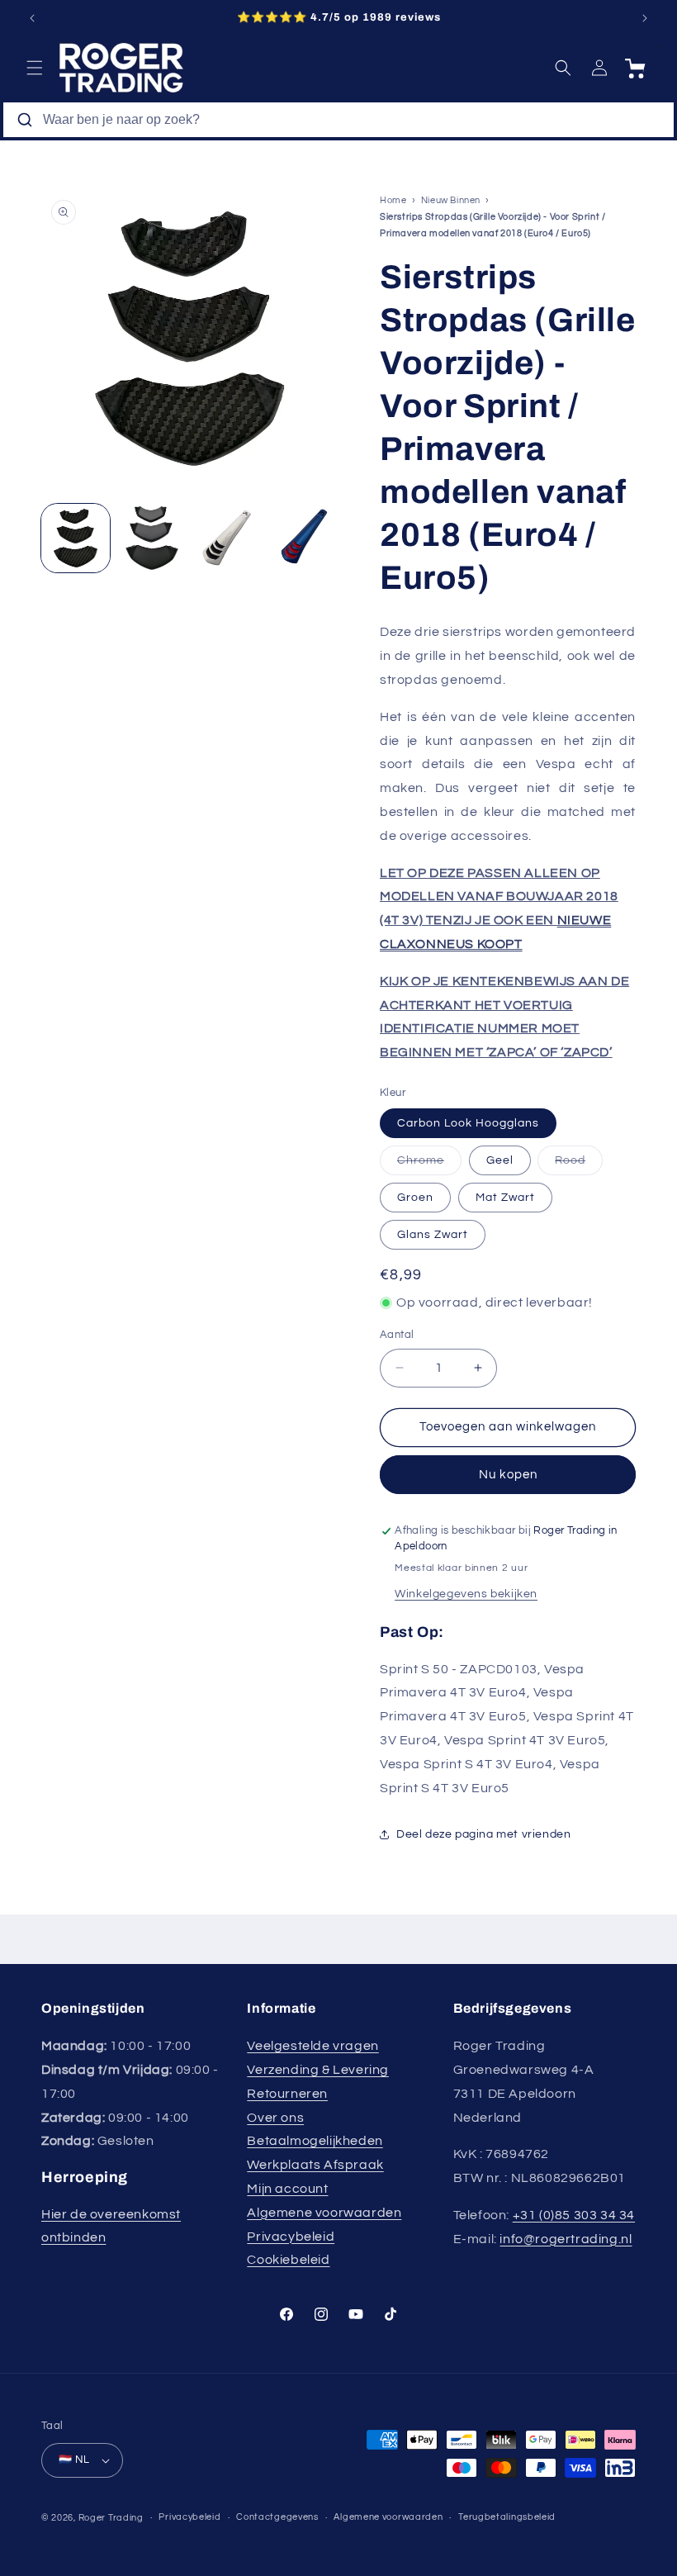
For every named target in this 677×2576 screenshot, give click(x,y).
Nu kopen (508, 1475)
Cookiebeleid (288, 2260)
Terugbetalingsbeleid (507, 2517)
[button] (35, 68)
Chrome (429, 1165)
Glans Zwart (433, 1235)
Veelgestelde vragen (312, 2046)
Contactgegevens (277, 2517)
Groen (415, 1198)
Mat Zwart (505, 1198)
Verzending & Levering (318, 2070)
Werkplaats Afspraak (315, 2165)
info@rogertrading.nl (566, 2239)
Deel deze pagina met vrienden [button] (483, 1834)
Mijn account (287, 2189)
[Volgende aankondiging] (645, 18)
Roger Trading (111, 2518)
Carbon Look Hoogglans (468, 1123)
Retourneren (287, 2094)
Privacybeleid (291, 2237)
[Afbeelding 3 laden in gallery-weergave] (228, 538)
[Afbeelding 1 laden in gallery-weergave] (76, 538)
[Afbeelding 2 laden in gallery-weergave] (152, 538)
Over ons (275, 2118)
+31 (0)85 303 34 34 (574, 2215)
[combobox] (338, 120)
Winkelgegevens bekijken (466, 1594)
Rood (579, 1165)
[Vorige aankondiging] (32, 18)
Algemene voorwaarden (324, 2213)
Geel (500, 1160)
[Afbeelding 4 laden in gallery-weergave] (305, 538)
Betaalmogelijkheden (315, 2141)
